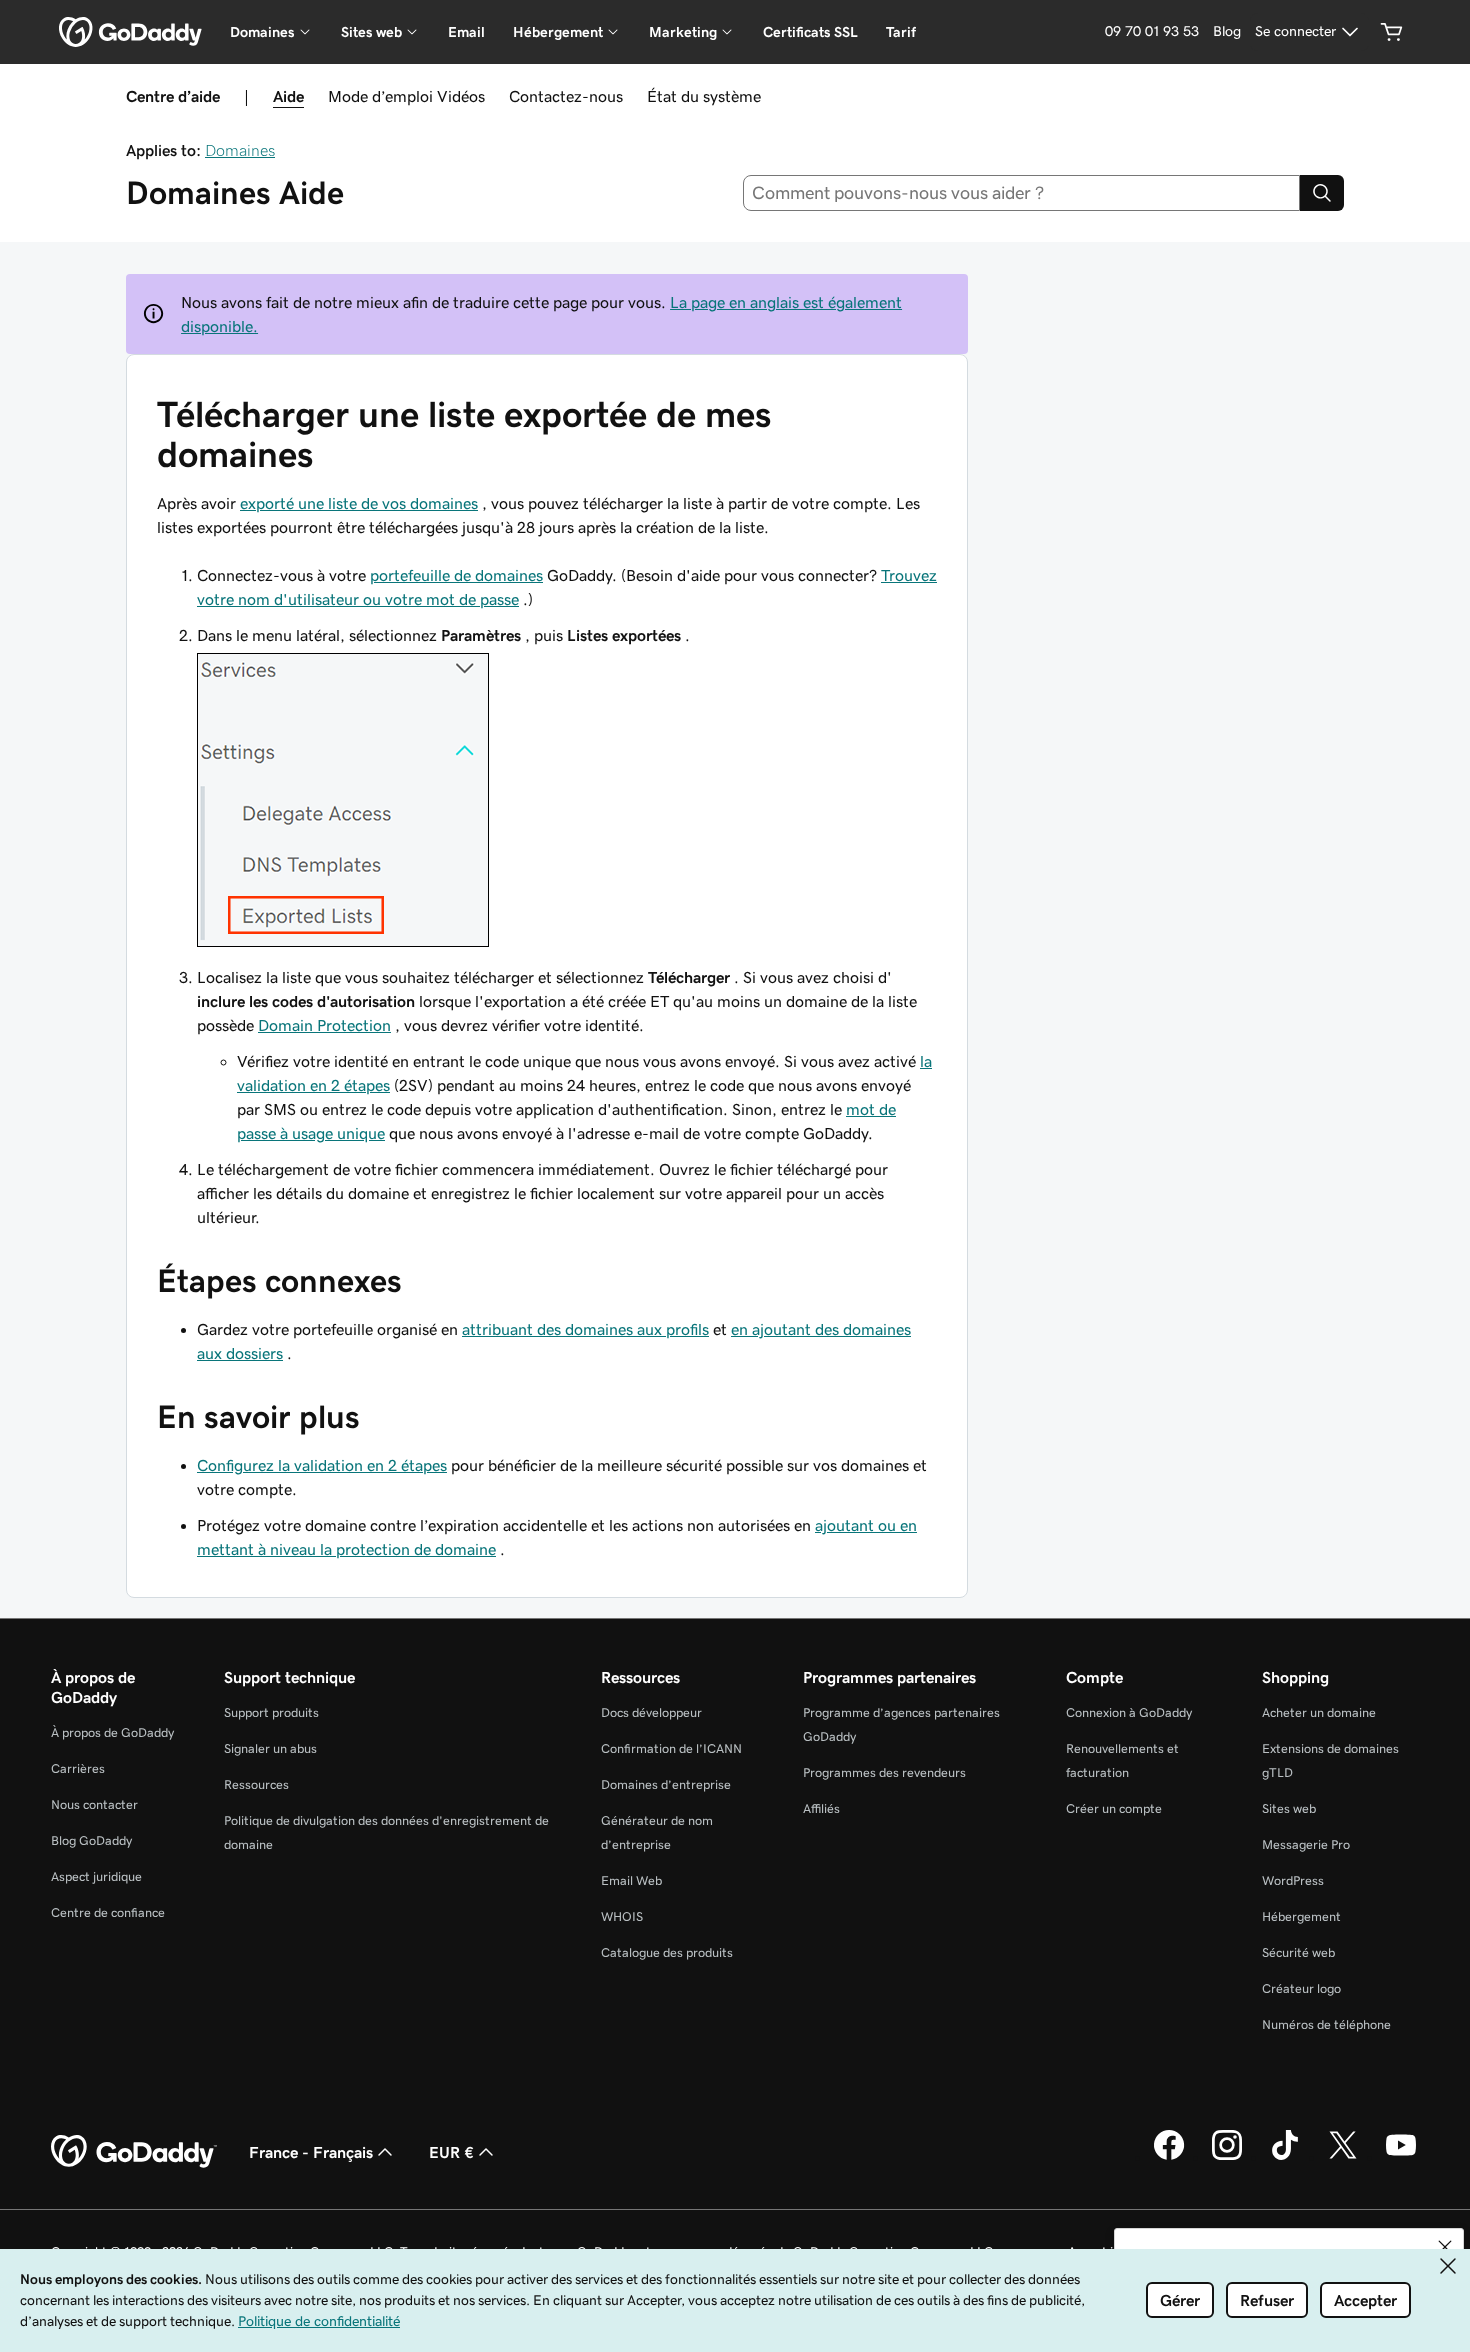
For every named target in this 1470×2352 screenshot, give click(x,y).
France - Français (311, 2152)
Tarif (901, 32)
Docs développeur (651, 1712)
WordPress (1293, 1880)
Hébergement (1301, 1916)
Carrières (78, 1768)
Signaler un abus (270, 1748)
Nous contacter (94, 1804)
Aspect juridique (96, 1876)
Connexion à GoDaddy (1129, 1712)
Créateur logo (1301, 1988)
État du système (704, 96)
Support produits (271, 1712)
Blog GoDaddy (91, 1840)
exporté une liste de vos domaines (359, 503)
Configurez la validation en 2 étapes (322, 1465)
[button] (1445, 2247)
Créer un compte (1114, 1808)
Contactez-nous (566, 96)
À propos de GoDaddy (112, 1732)
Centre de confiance (108, 1912)
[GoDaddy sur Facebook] (1169, 2157)
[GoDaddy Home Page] (134, 2152)
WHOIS (622, 1916)
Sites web (1289, 1808)
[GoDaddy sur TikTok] (1285, 2157)
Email (466, 32)
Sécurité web (1298, 1952)
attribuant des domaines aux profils (585, 1329)
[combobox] (1022, 193)
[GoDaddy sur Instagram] (1227, 2157)
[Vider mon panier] (1392, 32)
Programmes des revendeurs (884, 1772)
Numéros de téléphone (1326, 2024)
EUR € (451, 2152)
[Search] (1322, 193)
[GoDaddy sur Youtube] (1401, 2157)
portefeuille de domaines (456, 575)
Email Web (631, 1880)
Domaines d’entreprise (666, 1784)
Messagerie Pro (1306, 1844)
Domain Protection (324, 1025)
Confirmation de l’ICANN (671, 1748)
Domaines (240, 150)
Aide (288, 96)
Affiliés (821, 1808)
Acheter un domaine (1319, 1712)
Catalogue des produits (667, 1952)
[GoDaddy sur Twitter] (1343, 2157)
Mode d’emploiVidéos (406, 96)
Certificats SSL (810, 32)
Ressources (256, 1784)
